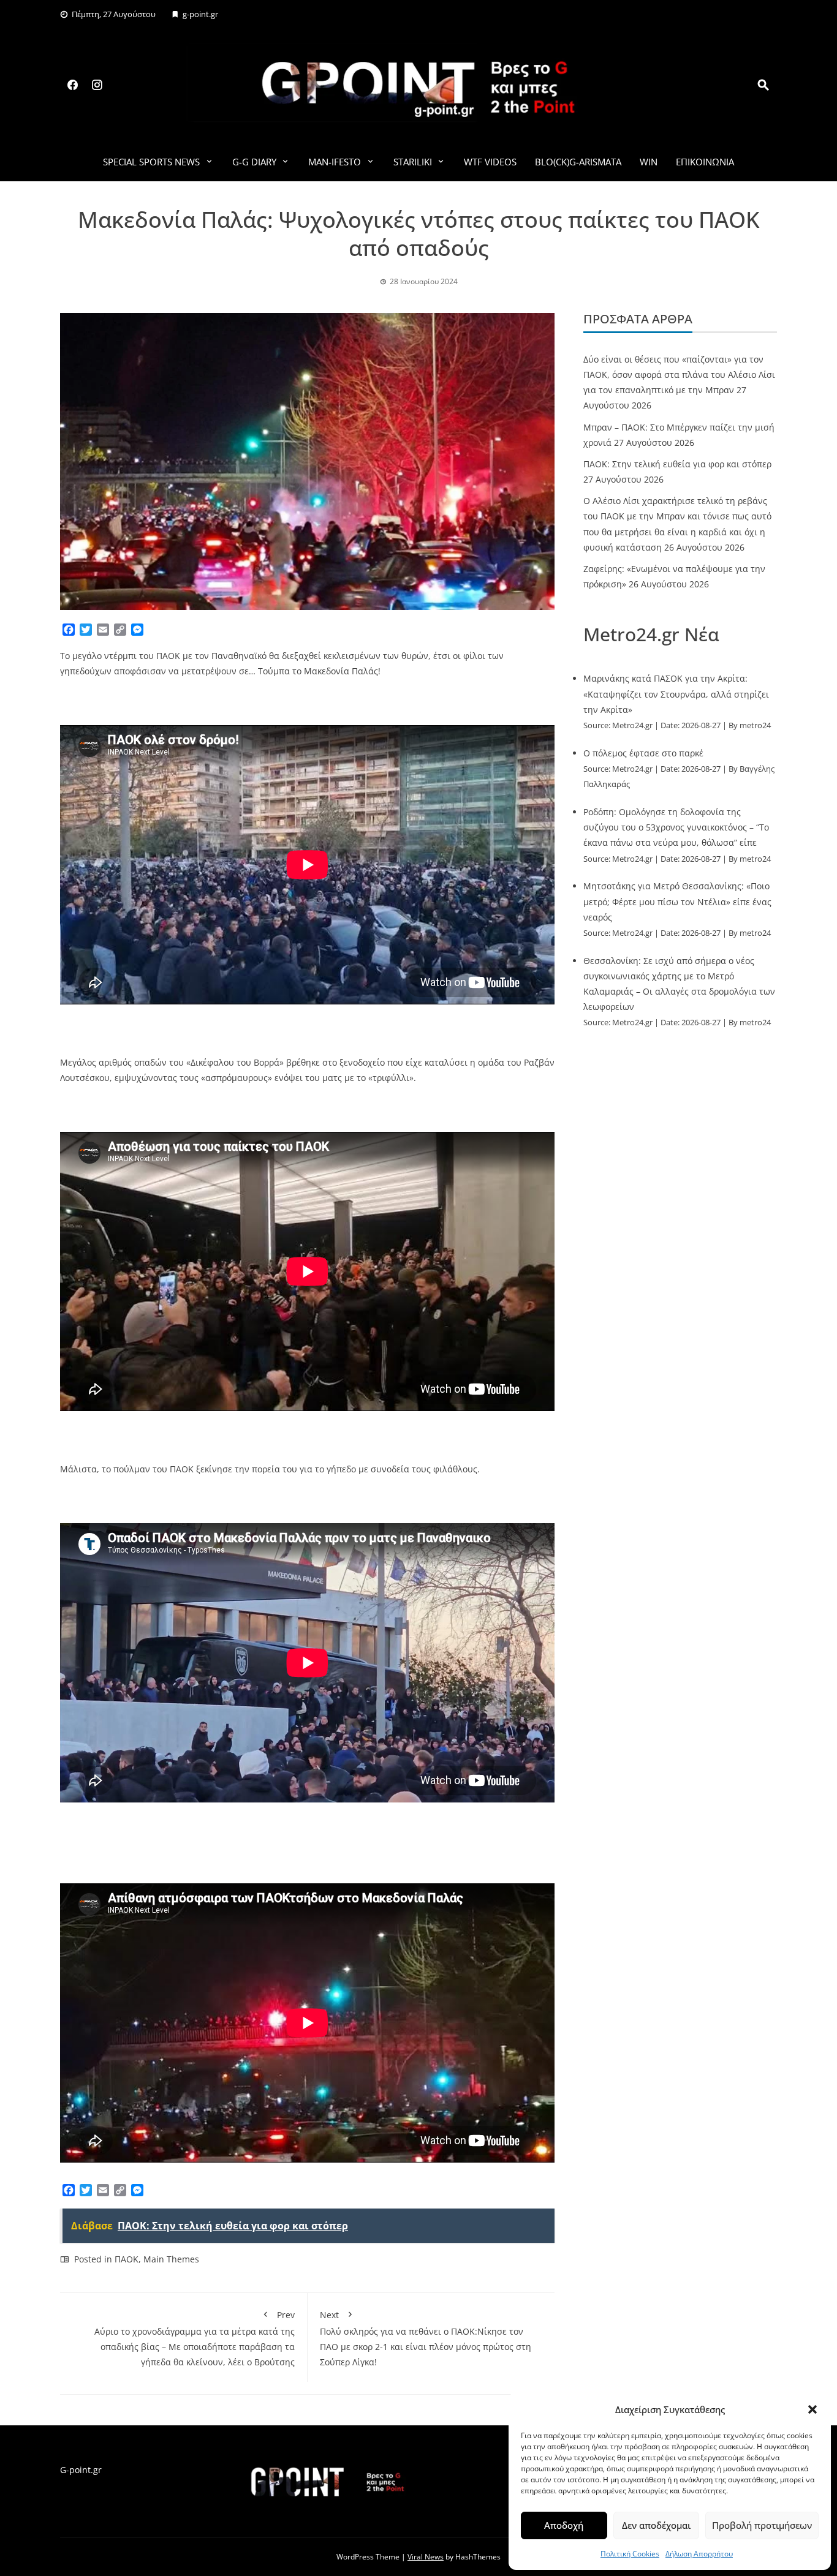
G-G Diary (254, 162)
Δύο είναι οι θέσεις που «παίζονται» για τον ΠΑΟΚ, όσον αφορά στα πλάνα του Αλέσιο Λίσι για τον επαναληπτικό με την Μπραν (679, 375)
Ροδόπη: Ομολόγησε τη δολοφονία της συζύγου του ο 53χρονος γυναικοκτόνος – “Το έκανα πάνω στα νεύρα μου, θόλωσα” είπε (676, 827)
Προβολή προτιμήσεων (762, 2525)
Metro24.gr (632, 725)
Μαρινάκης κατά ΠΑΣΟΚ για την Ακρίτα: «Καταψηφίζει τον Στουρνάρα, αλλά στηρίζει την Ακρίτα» (676, 694)
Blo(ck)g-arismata (578, 162)
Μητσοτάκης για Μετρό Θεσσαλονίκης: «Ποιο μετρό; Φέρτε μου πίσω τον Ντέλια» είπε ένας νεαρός (677, 901)
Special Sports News (151, 162)
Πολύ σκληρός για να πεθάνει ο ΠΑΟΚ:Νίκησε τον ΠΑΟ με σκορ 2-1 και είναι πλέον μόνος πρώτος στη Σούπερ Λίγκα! (426, 2339)
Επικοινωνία (705, 162)
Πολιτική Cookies (630, 2554)
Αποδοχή (564, 2525)
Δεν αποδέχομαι (656, 2525)
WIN (649, 162)
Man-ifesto (335, 162)
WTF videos (490, 162)
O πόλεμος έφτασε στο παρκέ (643, 753)
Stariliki (413, 162)
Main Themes (171, 2259)
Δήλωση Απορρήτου (699, 2554)
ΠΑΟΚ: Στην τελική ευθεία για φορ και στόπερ (677, 464)
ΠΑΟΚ (127, 2259)
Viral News (426, 2557)
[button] (812, 2409)
